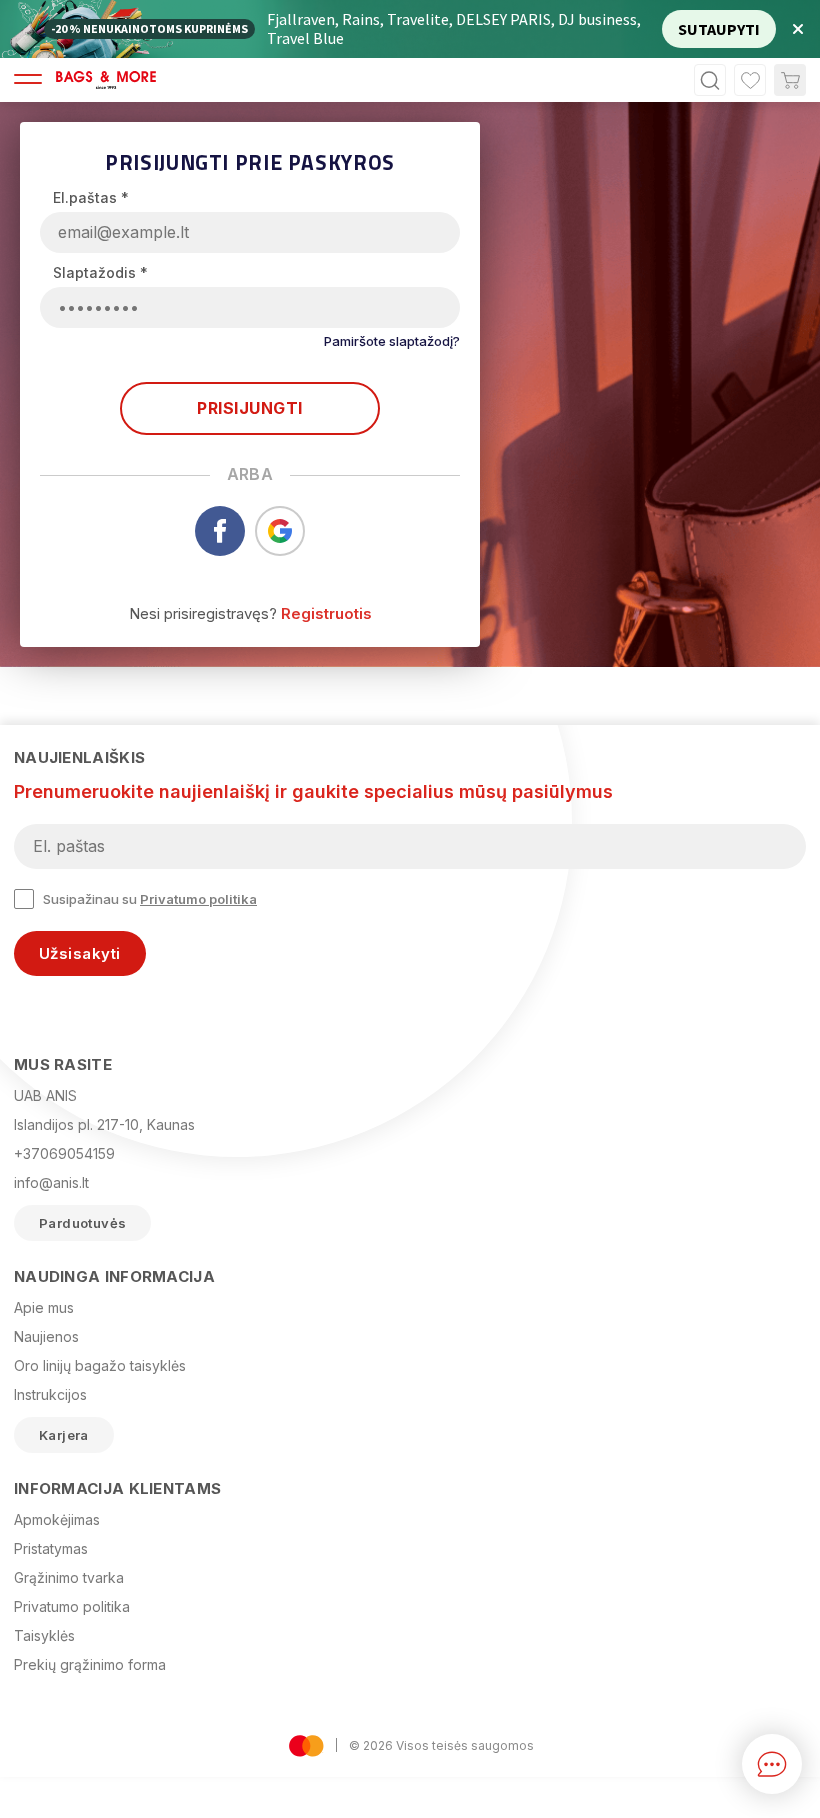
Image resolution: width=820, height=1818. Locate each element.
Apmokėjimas (57, 1519)
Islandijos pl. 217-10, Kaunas (104, 1124)
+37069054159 (64, 1153)
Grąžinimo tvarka (69, 1577)
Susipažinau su (150, 899)
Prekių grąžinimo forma (90, 1664)
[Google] (280, 550)
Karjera (64, 1435)
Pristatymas (51, 1548)
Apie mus (44, 1307)
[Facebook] (220, 550)
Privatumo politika (198, 899)
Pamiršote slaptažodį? (392, 341)
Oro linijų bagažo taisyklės (100, 1365)
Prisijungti (249, 408)
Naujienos (46, 1336)
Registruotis (326, 613)
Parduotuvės (82, 1223)
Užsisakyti (80, 953)
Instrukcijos (50, 1394)
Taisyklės (44, 1635)
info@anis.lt (51, 1182)
